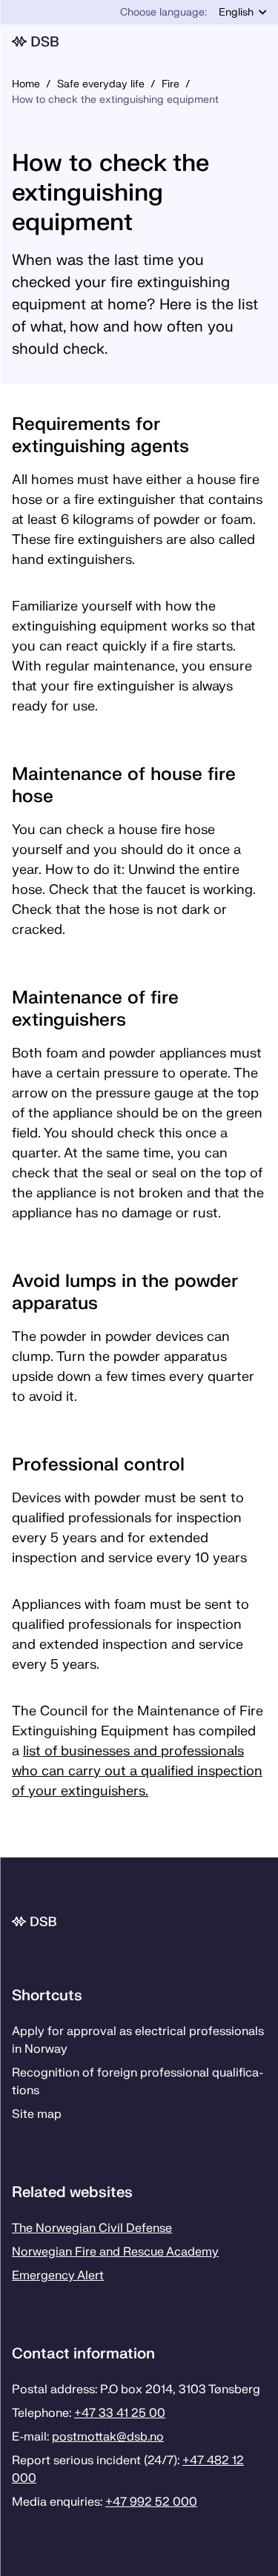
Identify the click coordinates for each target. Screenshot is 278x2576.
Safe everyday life (101, 84)
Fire (171, 84)
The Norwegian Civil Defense (92, 2228)
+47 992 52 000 (151, 2502)
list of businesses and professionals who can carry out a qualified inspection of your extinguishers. (137, 1771)
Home (26, 84)
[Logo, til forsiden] (133, 41)
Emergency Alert (58, 2276)
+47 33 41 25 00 (120, 2413)
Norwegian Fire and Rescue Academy (115, 2252)
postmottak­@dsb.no (108, 2437)
